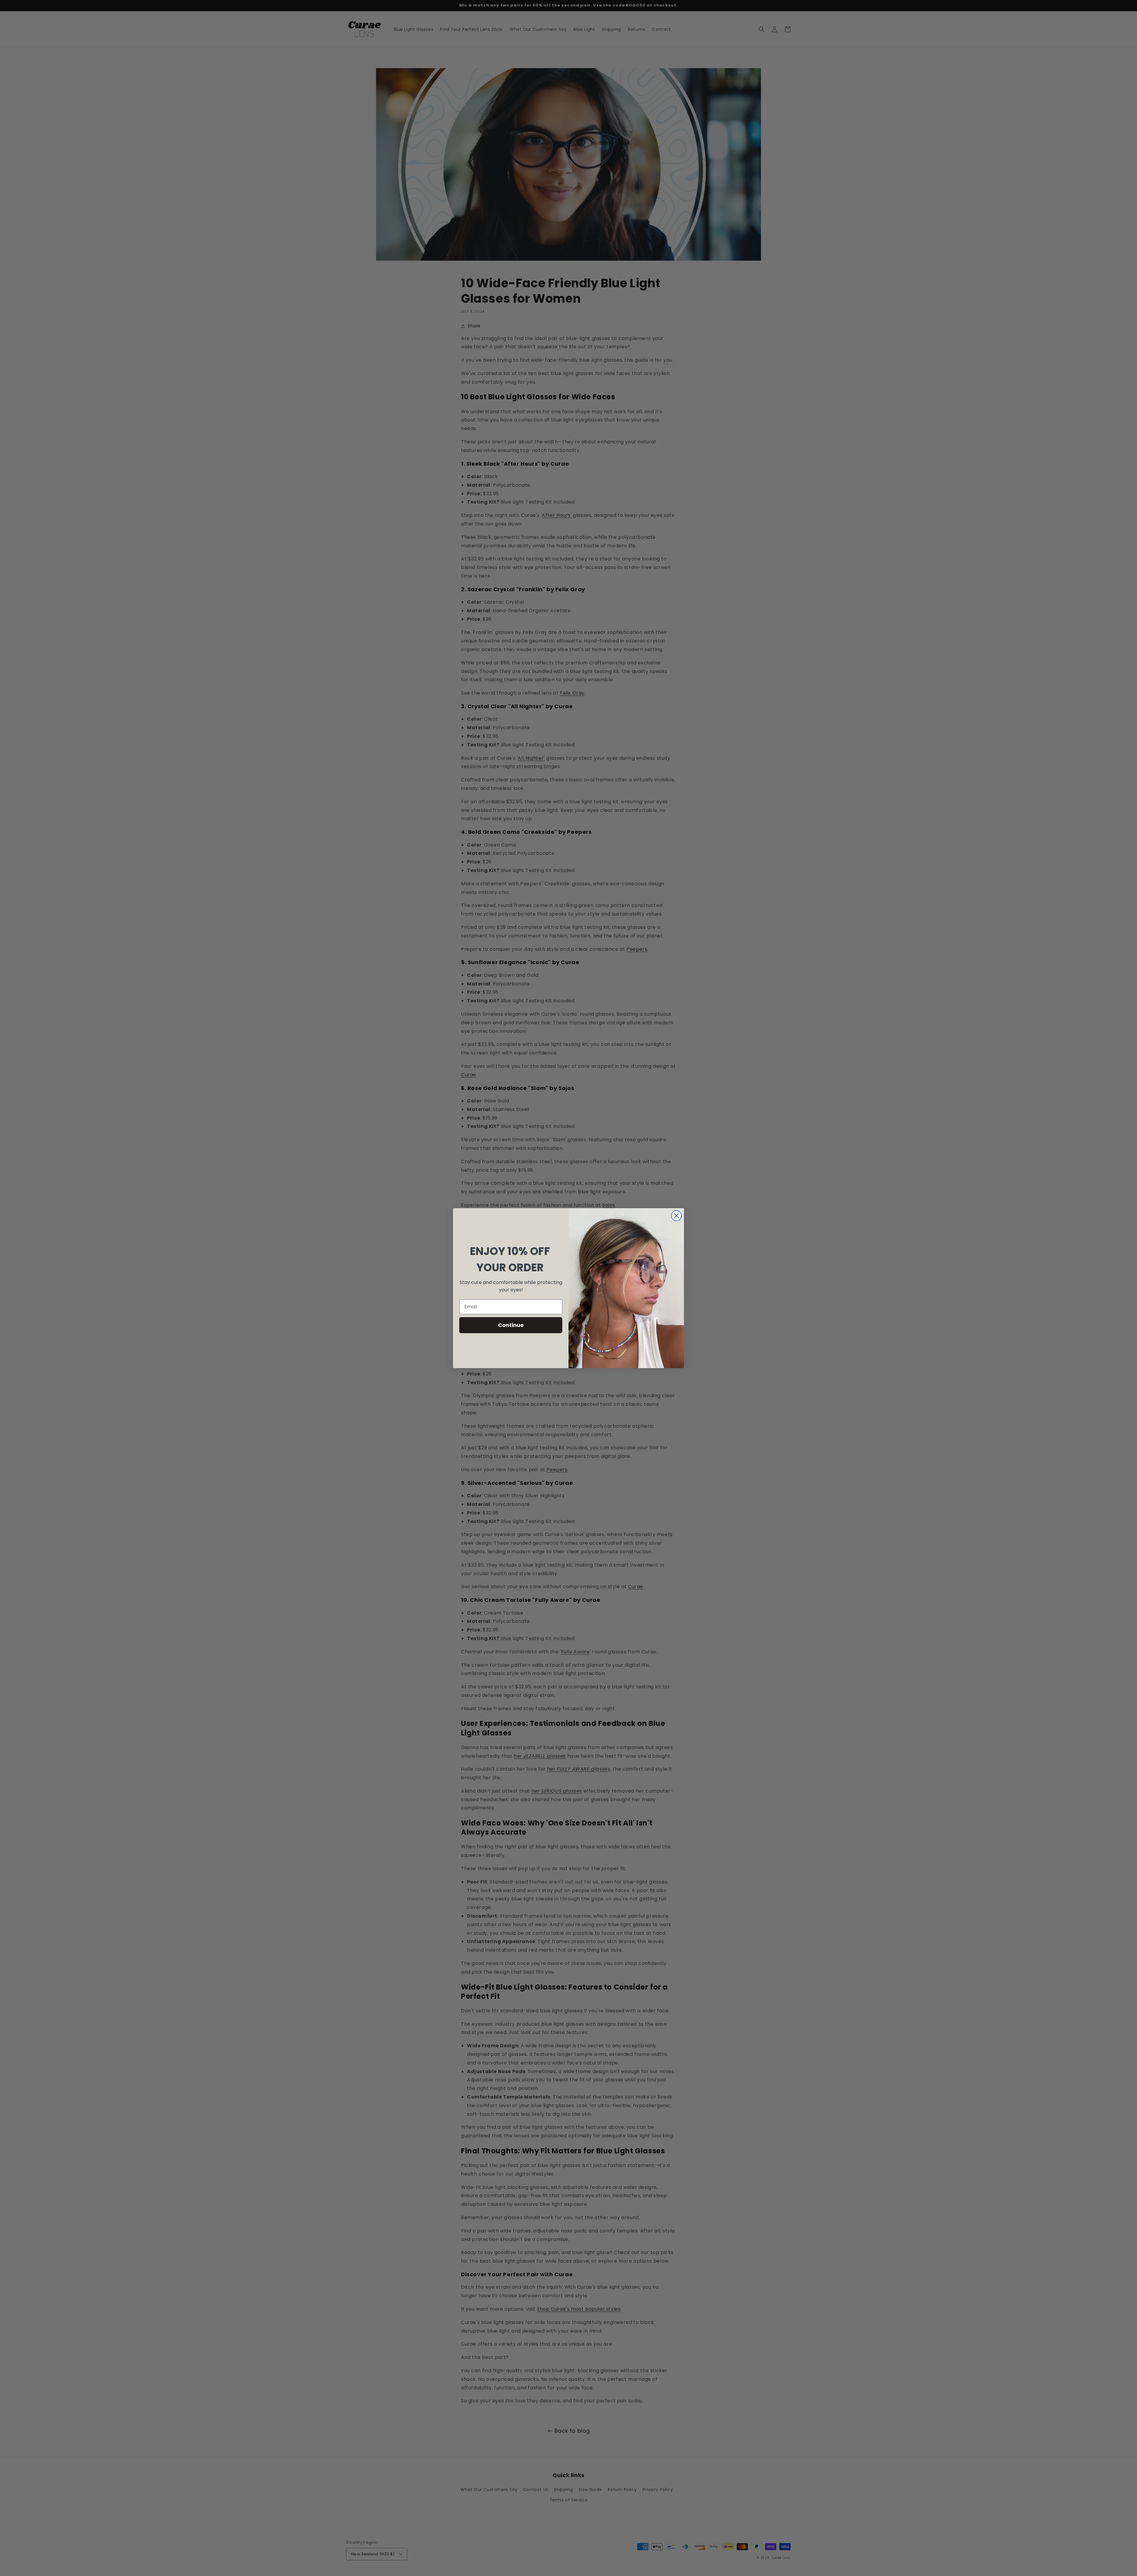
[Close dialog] (676, 1216)
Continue (511, 1325)
